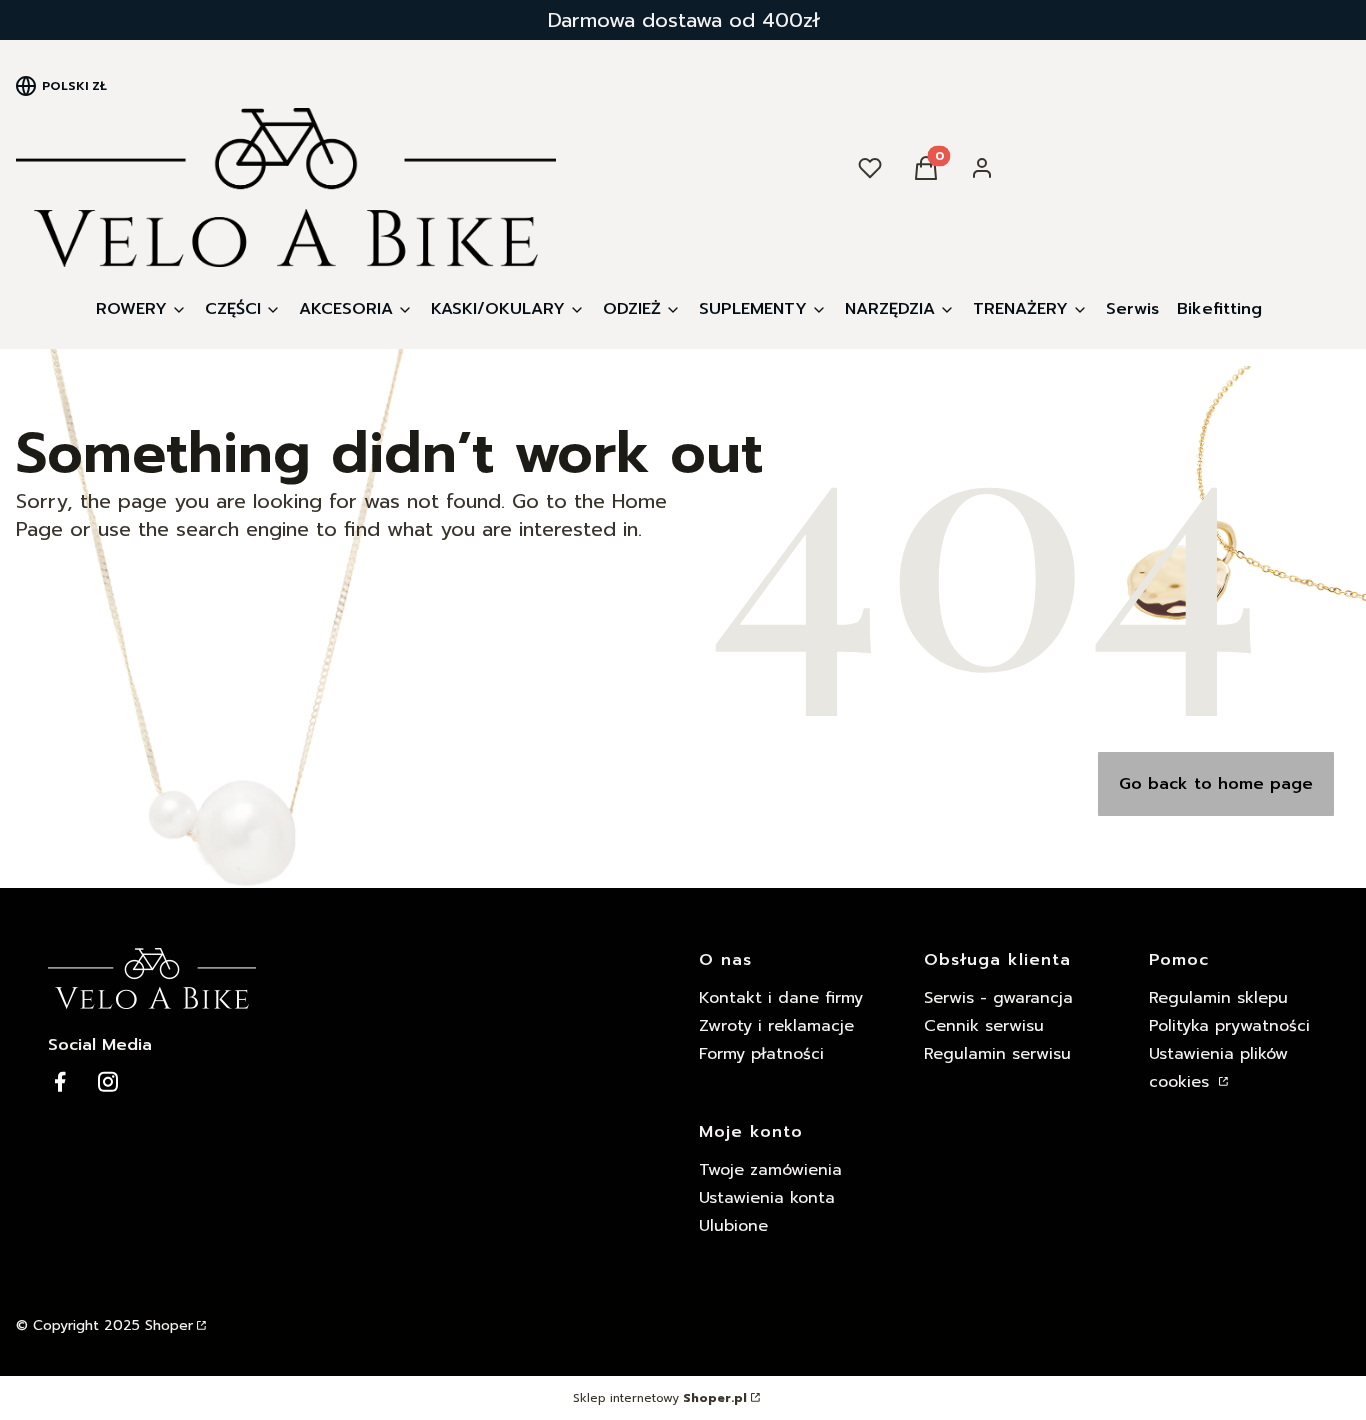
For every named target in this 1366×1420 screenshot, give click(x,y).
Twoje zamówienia (770, 1170)
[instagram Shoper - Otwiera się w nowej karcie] (108, 1081)
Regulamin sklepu (1218, 998)
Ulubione (733, 1226)
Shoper (169, 1325)
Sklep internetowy (660, 1398)
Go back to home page (1216, 784)
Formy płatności (761, 1054)
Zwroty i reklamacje (776, 1026)
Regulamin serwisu (997, 1054)
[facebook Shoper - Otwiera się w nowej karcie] (60, 1081)
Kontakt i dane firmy (781, 998)
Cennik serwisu (984, 1026)
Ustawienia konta (767, 1198)
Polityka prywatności (1229, 1026)
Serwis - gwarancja (998, 998)
